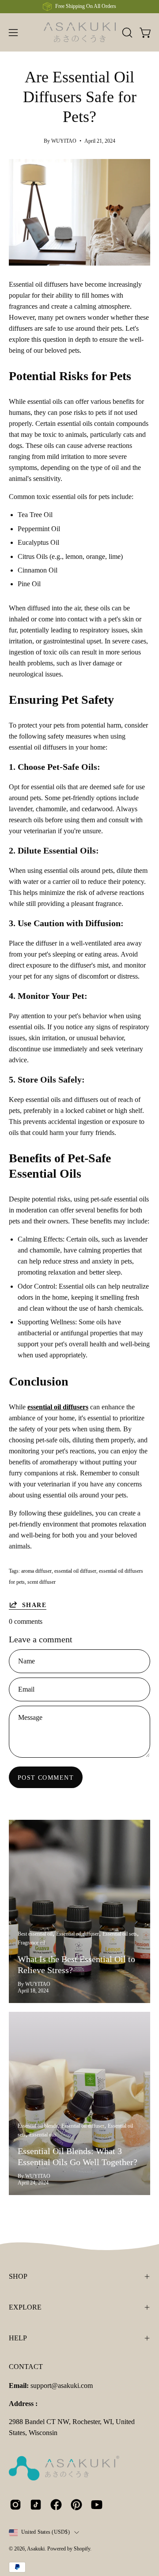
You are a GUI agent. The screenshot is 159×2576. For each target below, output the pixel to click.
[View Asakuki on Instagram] (15, 2505)
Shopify (82, 2549)
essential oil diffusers (58, 1407)
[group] (79, 7)
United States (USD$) (45, 2532)
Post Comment (46, 1778)
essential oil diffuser (75, 1571)
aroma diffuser (36, 1571)
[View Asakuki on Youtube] (97, 2505)
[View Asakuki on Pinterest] (76, 2505)
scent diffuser (42, 1582)
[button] (126, 33)
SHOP (18, 2276)
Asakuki (36, 2549)
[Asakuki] (80, 32)
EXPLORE (25, 2307)
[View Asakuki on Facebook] (56, 2505)
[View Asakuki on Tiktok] (36, 2505)
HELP (18, 2338)
